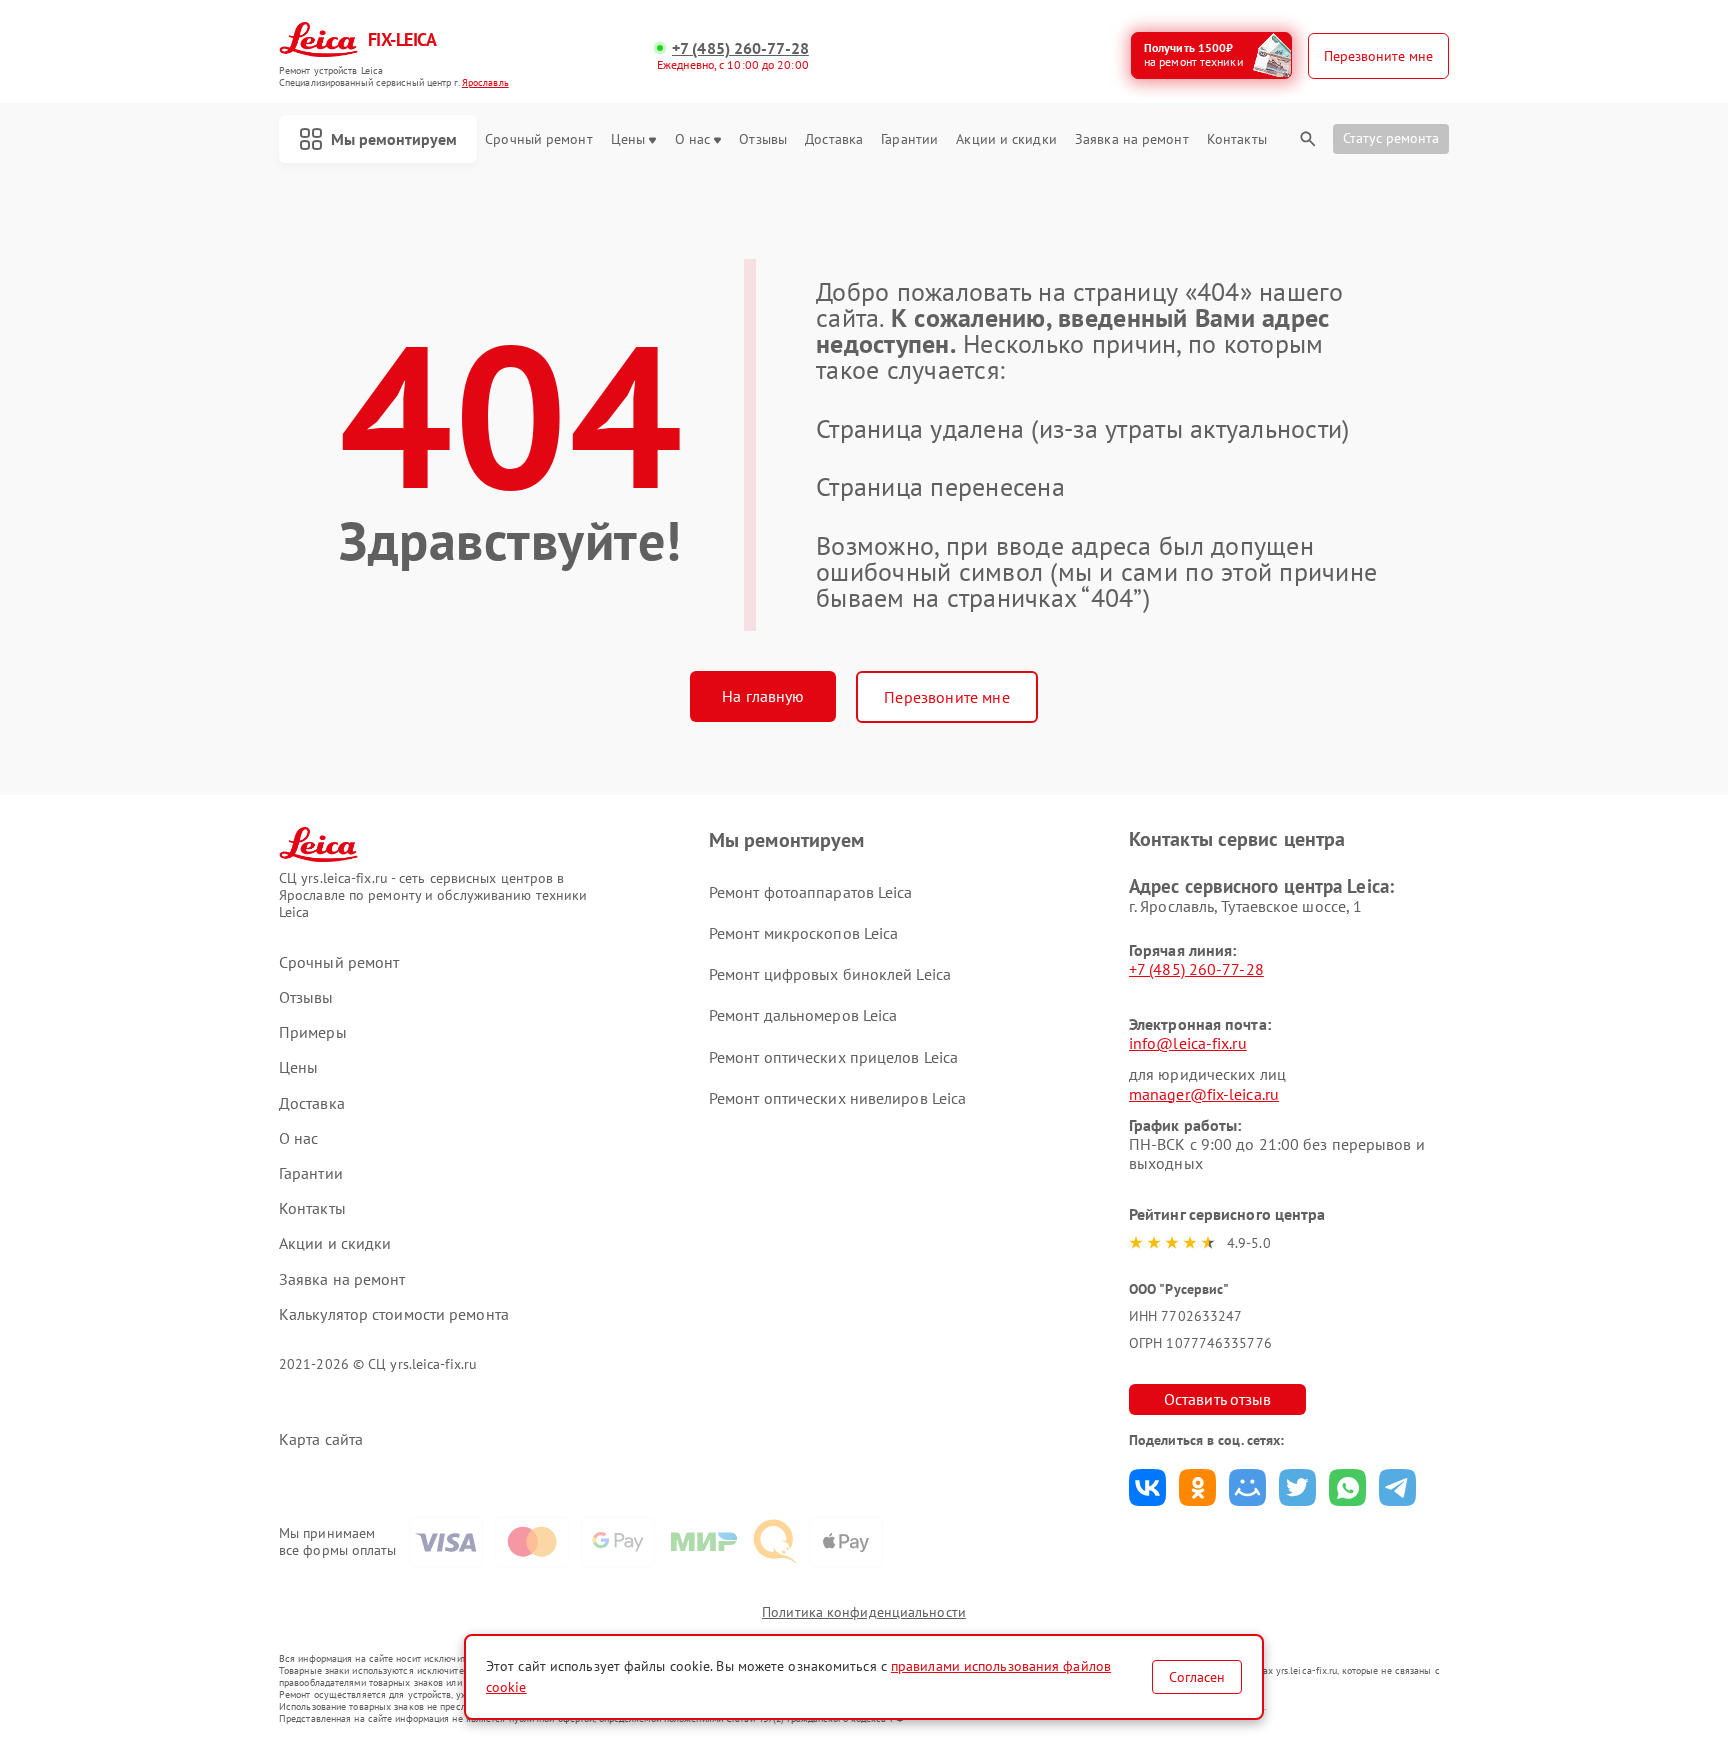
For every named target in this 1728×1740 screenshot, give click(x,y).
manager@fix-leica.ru (1204, 1094)
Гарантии (909, 139)
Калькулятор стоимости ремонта (394, 1314)
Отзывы (763, 139)
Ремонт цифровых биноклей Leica (830, 974)
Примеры (313, 1032)
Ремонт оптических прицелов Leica (833, 1057)
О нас (693, 139)
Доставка (834, 139)
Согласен (1197, 1677)
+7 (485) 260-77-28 (740, 48)
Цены (628, 139)
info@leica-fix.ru (1188, 1043)
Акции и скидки (1006, 139)
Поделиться (1147, 1487)
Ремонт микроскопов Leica (803, 933)
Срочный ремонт (538, 139)
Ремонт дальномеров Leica (803, 1015)
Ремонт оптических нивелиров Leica (837, 1098)
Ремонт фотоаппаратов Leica (811, 892)
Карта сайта (321, 1439)
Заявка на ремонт (1132, 139)
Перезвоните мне (946, 697)
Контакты (1237, 139)
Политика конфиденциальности (864, 1612)
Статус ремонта (1391, 138)
